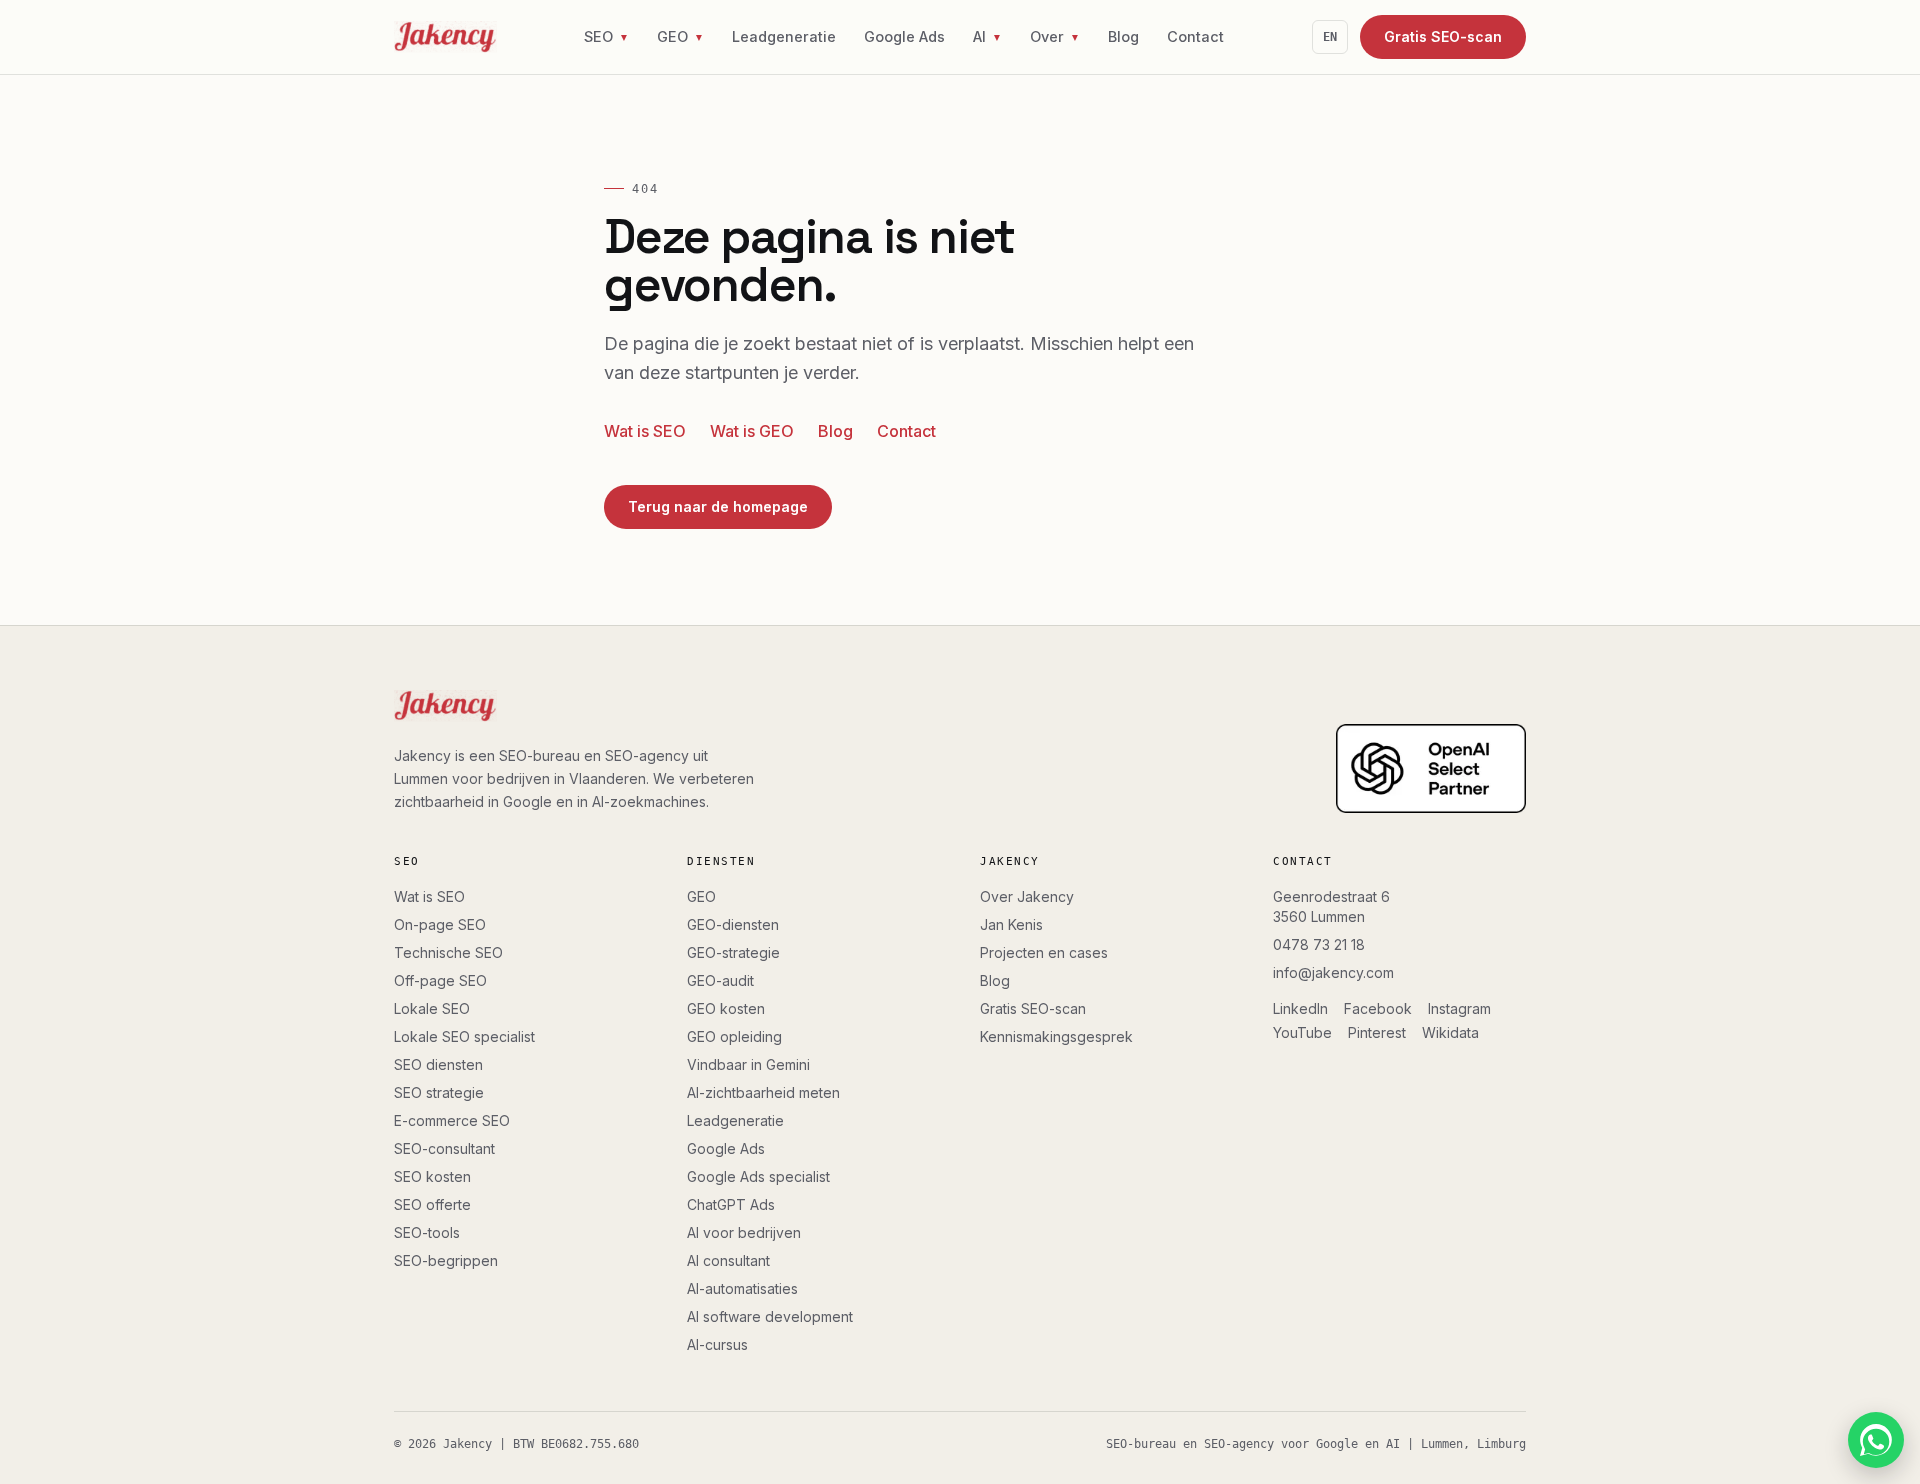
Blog (1123, 36)
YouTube (1302, 1032)
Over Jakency (1027, 896)
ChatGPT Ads (731, 1204)
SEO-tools (427, 1232)
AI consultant (728, 1260)
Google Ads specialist (758, 1176)
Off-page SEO (440, 980)
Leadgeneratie (784, 36)
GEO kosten (726, 1008)
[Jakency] (445, 37)
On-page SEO (440, 924)
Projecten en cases (1044, 952)
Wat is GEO (752, 431)
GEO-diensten (733, 924)
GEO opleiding (734, 1036)
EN (1330, 37)
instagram (1459, 1008)
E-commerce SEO (452, 1120)
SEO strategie (439, 1092)
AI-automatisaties (742, 1288)
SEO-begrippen (446, 1260)
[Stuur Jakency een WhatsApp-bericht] (1876, 1440)
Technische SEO (448, 952)
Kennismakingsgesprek (1056, 1036)
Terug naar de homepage (718, 506)
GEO (701, 896)
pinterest (1377, 1032)
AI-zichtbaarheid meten (763, 1092)
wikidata (1450, 1032)
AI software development (770, 1316)
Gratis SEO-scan (1443, 36)
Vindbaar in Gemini (748, 1064)
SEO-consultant (444, 1148)
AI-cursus (717, 1344)
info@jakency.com (1333, 972)
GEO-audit (720, 980)
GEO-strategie (733, 952)
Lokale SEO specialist (464, 1036)
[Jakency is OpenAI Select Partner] (1431, 769)
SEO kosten (432, 1176)
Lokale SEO (432, 1008)
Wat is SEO (645, 431)
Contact (1195, 36)
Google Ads (904, 36)
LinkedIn (1300, 1008)
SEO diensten (438, 1064)
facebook (1378, 1008)
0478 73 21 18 (1319, 944)
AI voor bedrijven (744, 1232)
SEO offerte (432, 1204)
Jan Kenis (1011, 924)
